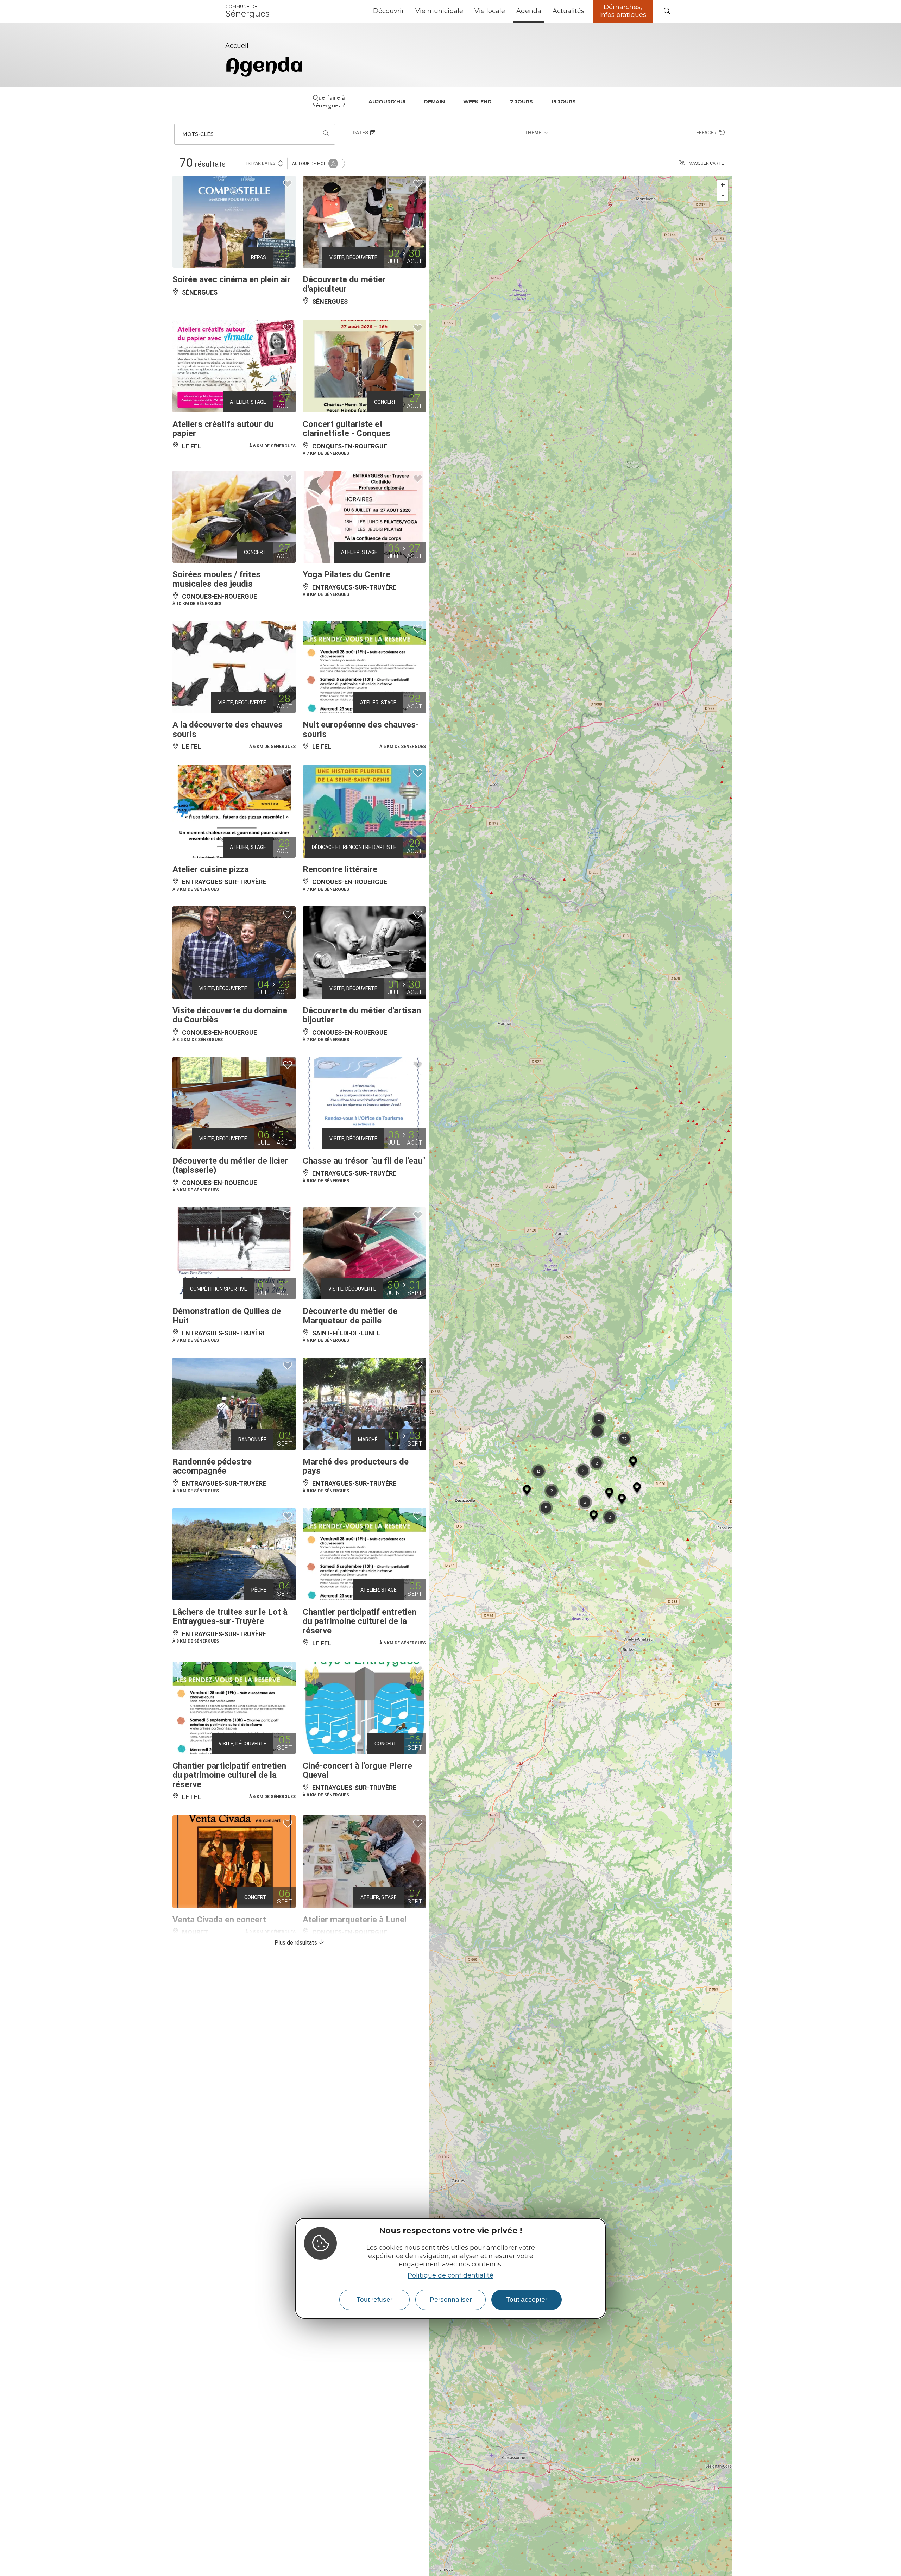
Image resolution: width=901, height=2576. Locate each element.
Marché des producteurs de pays (356, 1466)
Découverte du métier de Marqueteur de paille (350, 1316)
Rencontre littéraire (340, 869)
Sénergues (247, 11)
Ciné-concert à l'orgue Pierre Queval (357, 1770)
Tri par (260, 163)
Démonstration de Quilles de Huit (227, 1316)
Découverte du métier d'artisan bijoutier (362, 1015)
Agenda (529, 11)
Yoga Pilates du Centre (346, 574)
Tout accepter (527, 2300)
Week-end (477, 102)
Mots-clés (198, 134)
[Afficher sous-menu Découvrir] (407, 11)
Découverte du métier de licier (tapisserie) (230, 1165)
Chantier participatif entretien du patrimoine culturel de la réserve (360, 1621)
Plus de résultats (297, 1943)
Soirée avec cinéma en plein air (231, 279)
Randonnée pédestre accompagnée (212, 1466)
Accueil (237, 46)
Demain (434, 102)
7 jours (521, 102)
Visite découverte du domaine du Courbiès (230, 1015)
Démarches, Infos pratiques (623, 11)
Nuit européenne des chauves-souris (361, 729)
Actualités (568, 11)
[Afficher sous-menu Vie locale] (508, 11)
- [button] (723, 196)
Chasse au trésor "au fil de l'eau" (364, 1161)
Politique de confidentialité (450, 2275)
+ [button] (723, 185)
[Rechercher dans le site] (667, 11)
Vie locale (490, 11)
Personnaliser (451, 2300)
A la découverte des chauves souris (228, 729)
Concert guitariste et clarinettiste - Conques (346, 429)
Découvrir (389, 11)
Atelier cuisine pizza (211, 869)
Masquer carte (706, 163)
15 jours (563, 102)
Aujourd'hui (387, 102)
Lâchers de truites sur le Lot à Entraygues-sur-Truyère (230, 1617)
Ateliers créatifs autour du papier (223, 429)
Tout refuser (374, 2300)
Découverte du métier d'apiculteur (344, 284)
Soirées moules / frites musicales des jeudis (216, 579)
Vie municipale (439, 11)
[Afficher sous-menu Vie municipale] (466, 11)
